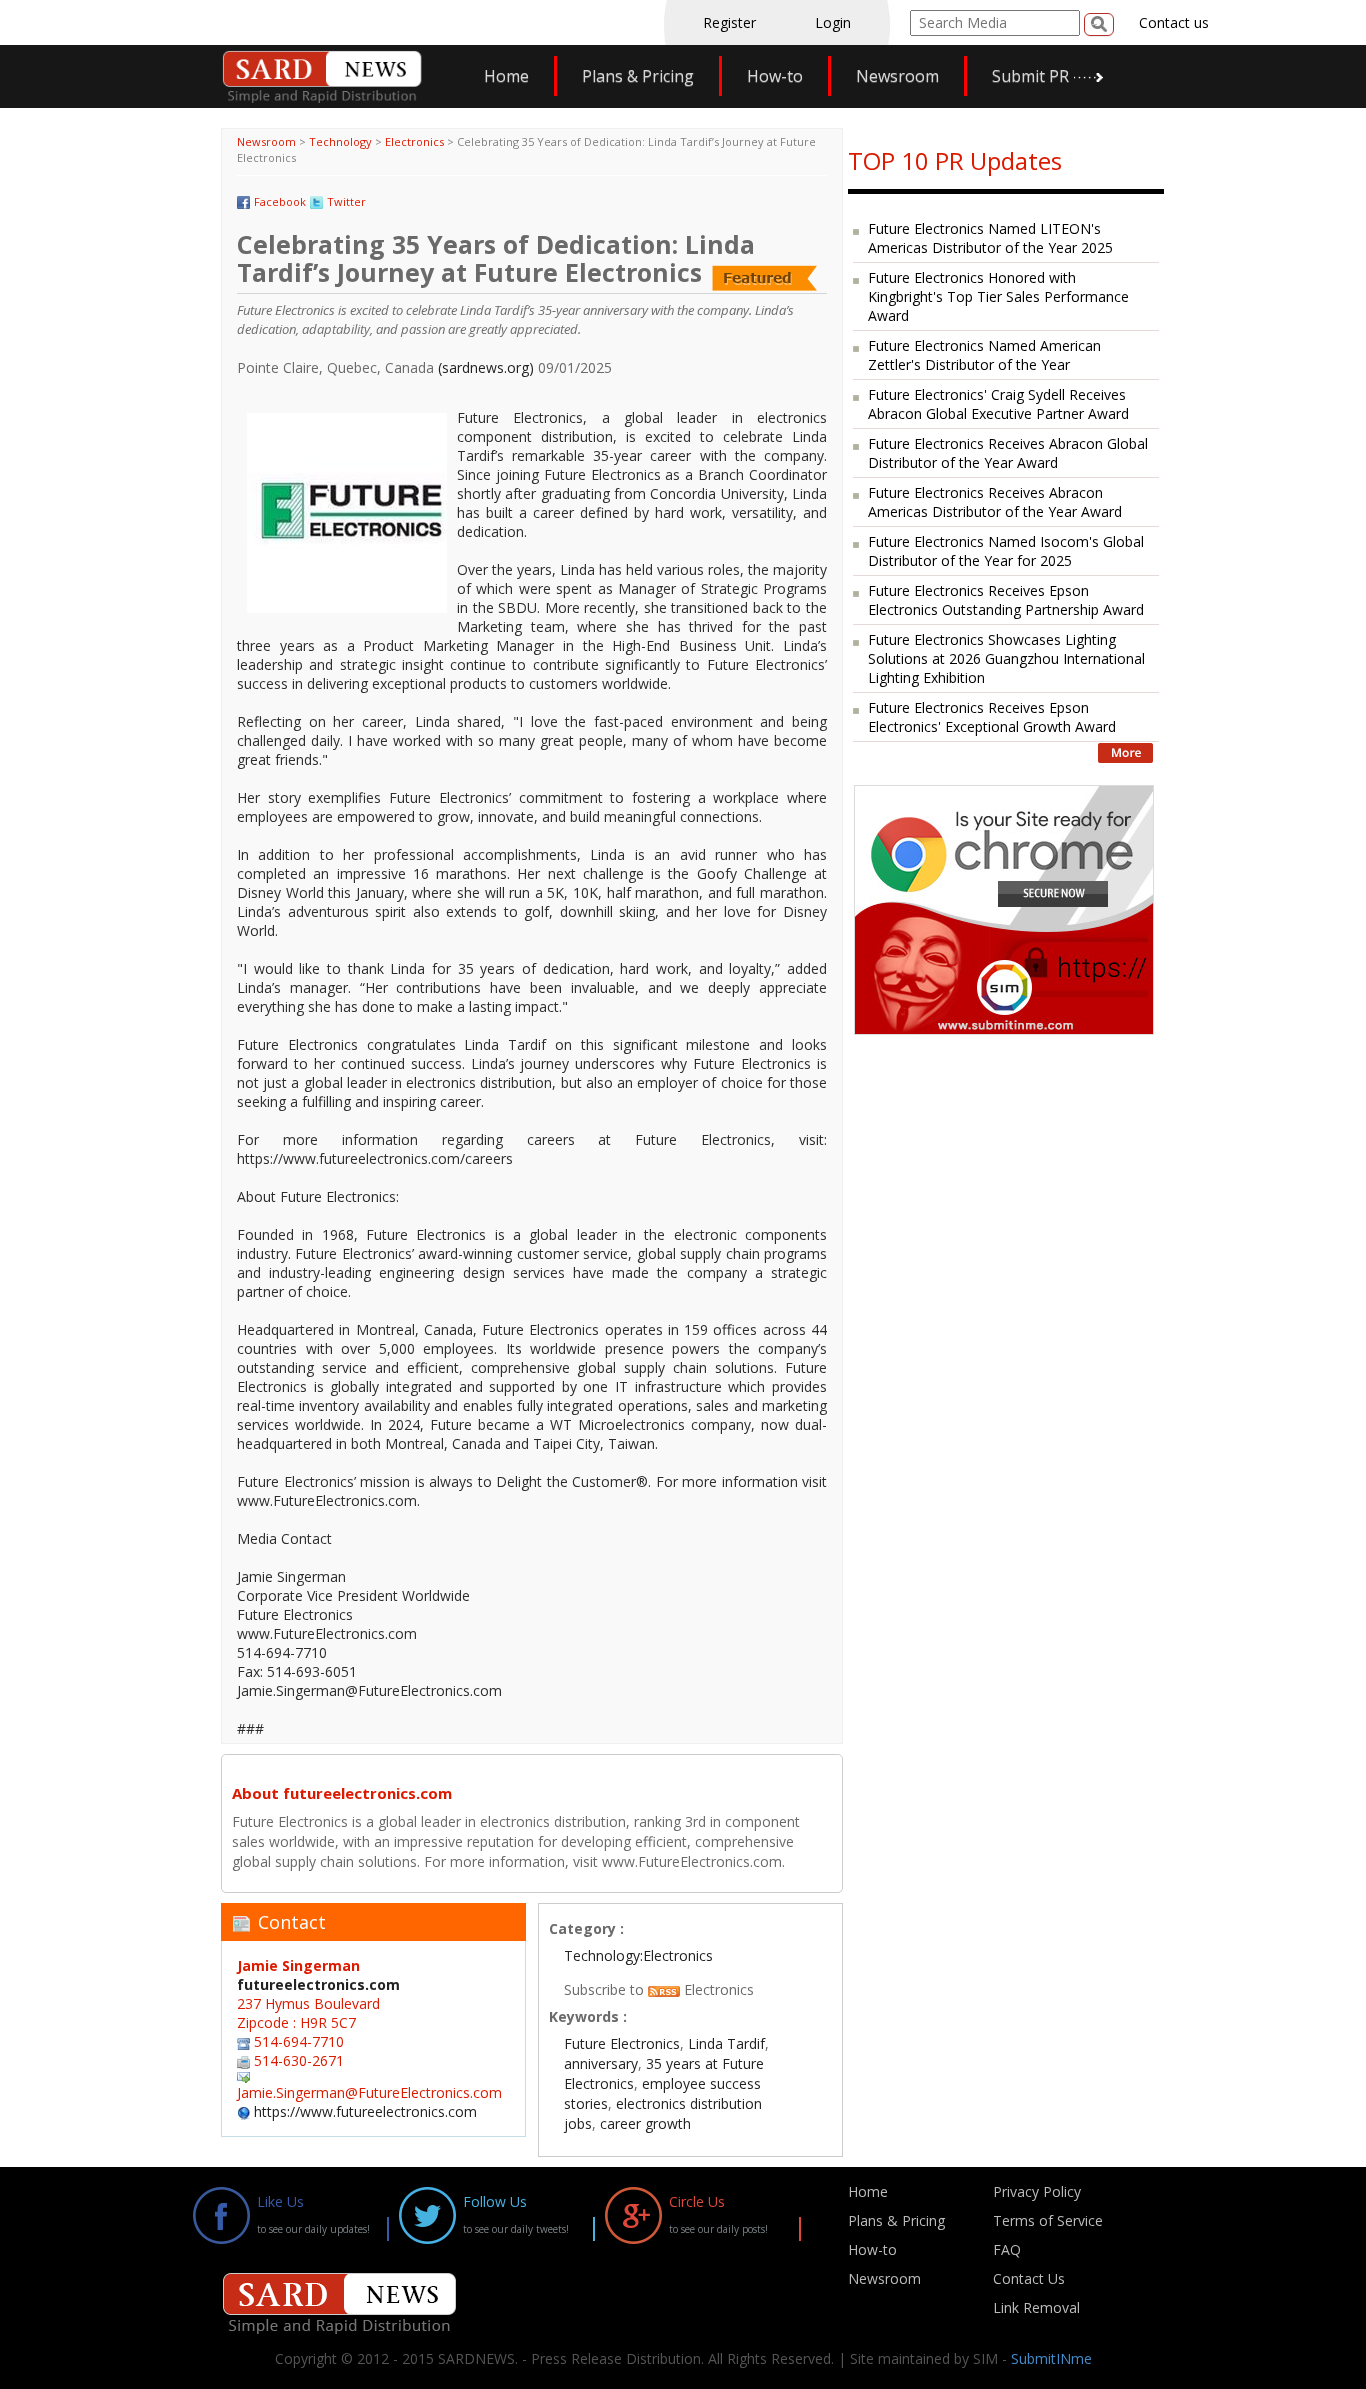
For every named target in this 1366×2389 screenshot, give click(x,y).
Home (506, 76)
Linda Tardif (726, 2043)
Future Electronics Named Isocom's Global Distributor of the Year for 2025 (1006, 551)
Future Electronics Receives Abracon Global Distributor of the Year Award (1008, 453)
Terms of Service (1048, 2220)
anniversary (601, 2063)
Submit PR (1030, 76)
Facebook (280, 201)
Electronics (414, 141)
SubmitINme (1051, 2358)
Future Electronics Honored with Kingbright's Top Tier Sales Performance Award (998, 296)
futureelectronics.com (318, 1984)
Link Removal (1036, 2307)
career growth (645, 2123)
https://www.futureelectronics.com (365, 2111)
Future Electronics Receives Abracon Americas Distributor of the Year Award (995, 502)
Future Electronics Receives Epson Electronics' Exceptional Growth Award (992, 717)
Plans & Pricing (638, 76)
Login (833, 22)
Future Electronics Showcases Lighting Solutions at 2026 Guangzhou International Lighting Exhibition (1006, 658)
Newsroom (897, 76)
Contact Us (1029, 2278)
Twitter (346, 201)
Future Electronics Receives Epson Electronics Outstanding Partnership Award (1006, 600)
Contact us (1174, 22)
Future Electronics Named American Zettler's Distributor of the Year (984, 355)
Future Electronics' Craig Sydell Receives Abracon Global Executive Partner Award (998, 404)
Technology (340, 141)
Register (729, 22)
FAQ (1007, 2249)
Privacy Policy (1037, 2191)
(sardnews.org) (486, 367)
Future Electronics (622, 2043)
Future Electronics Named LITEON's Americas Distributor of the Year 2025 (990, 238)
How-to (775, 76)
